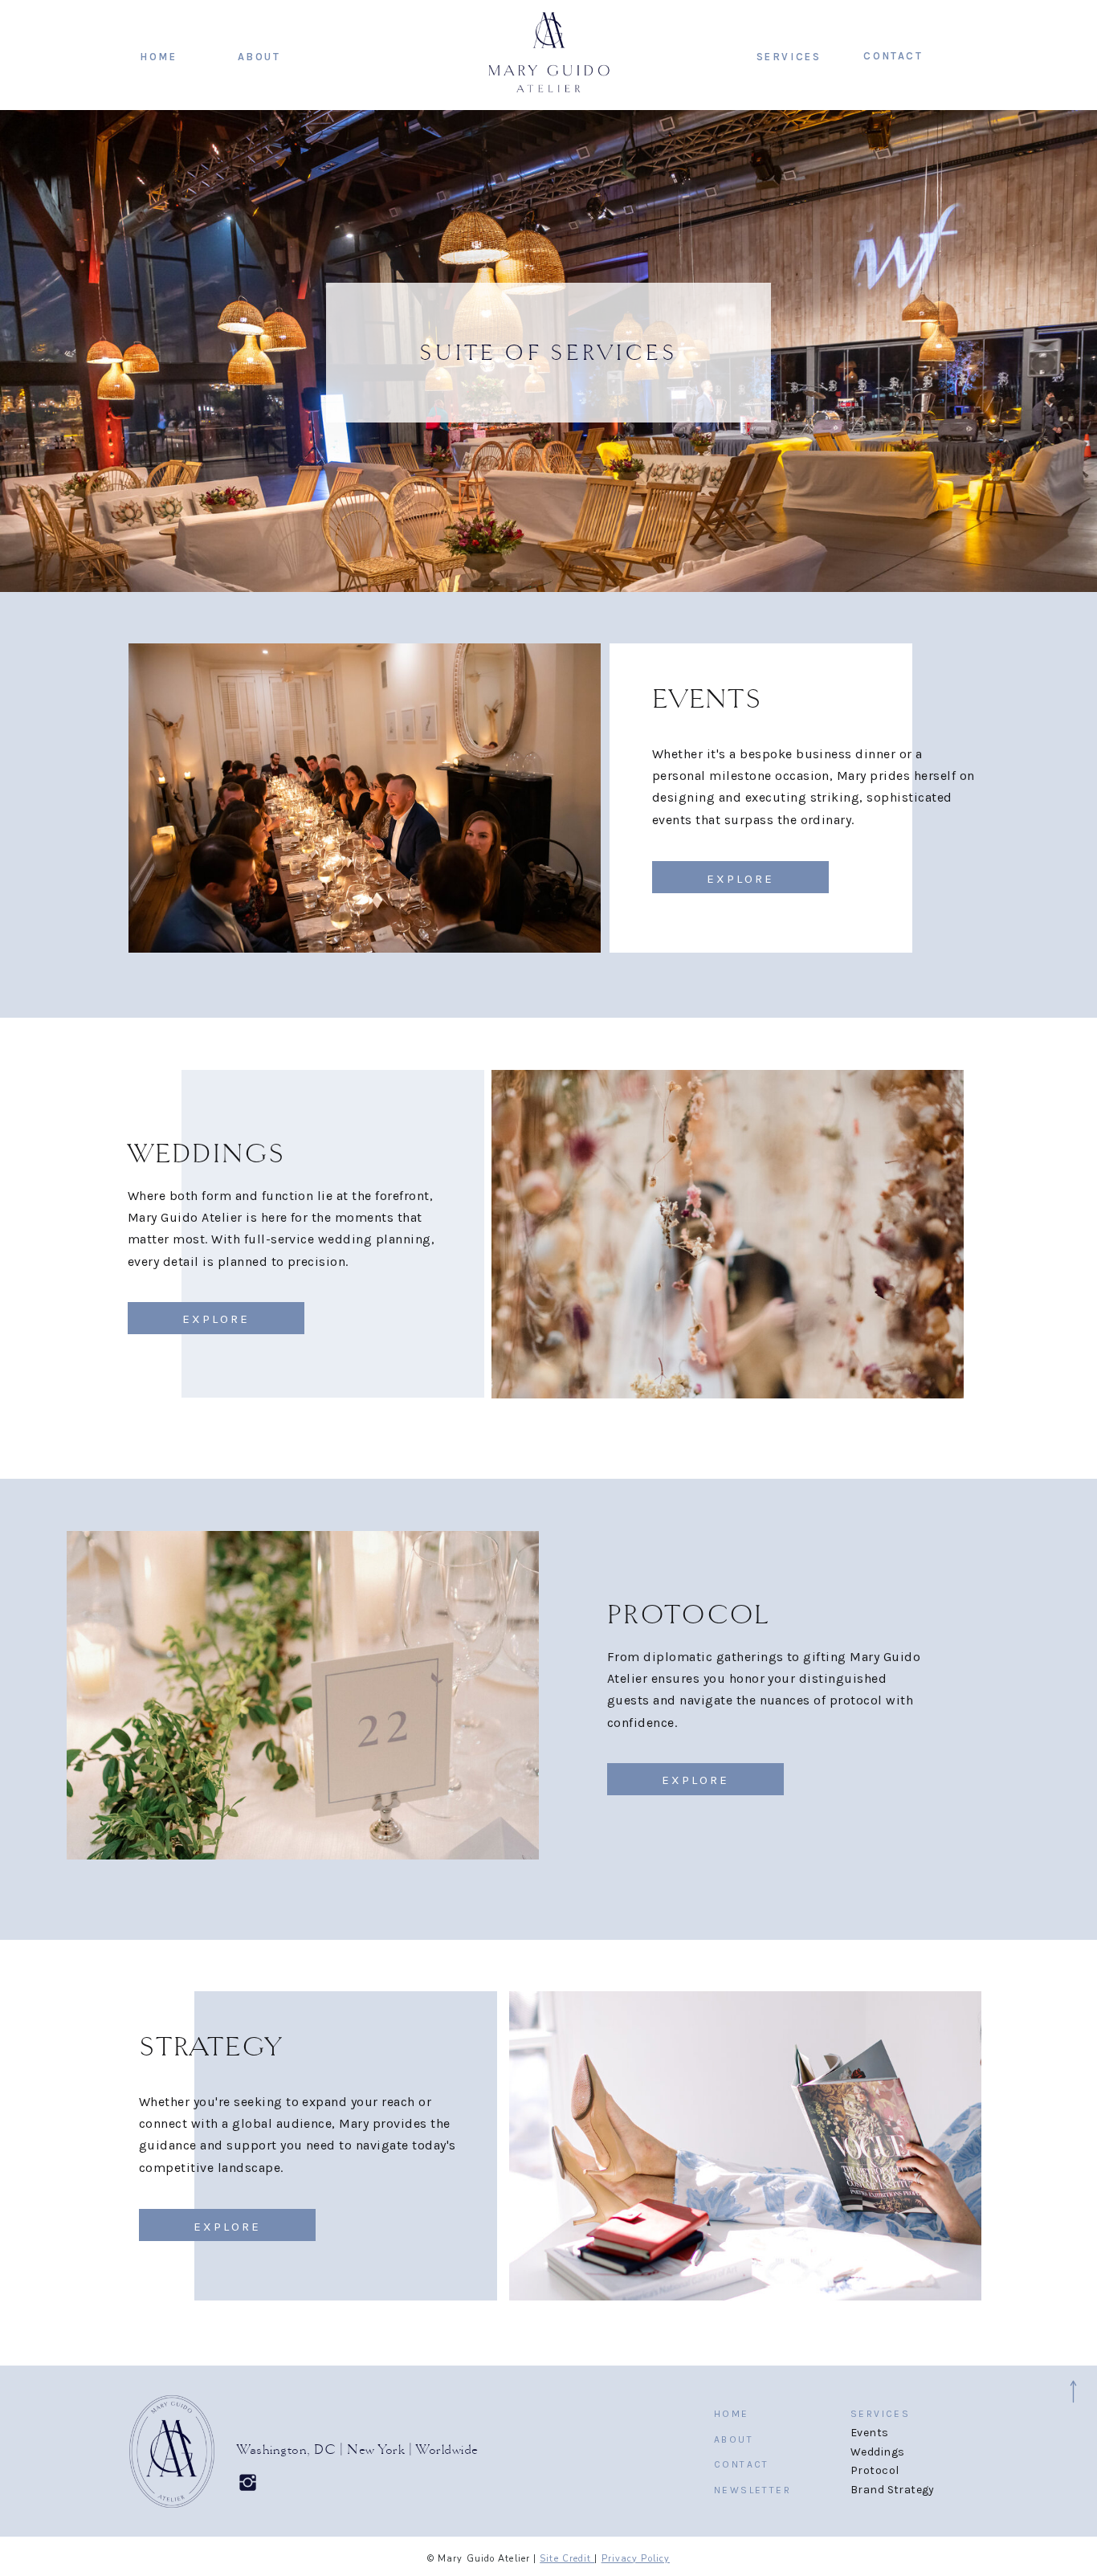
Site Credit (567, 2559)
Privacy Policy (636, 2559)
